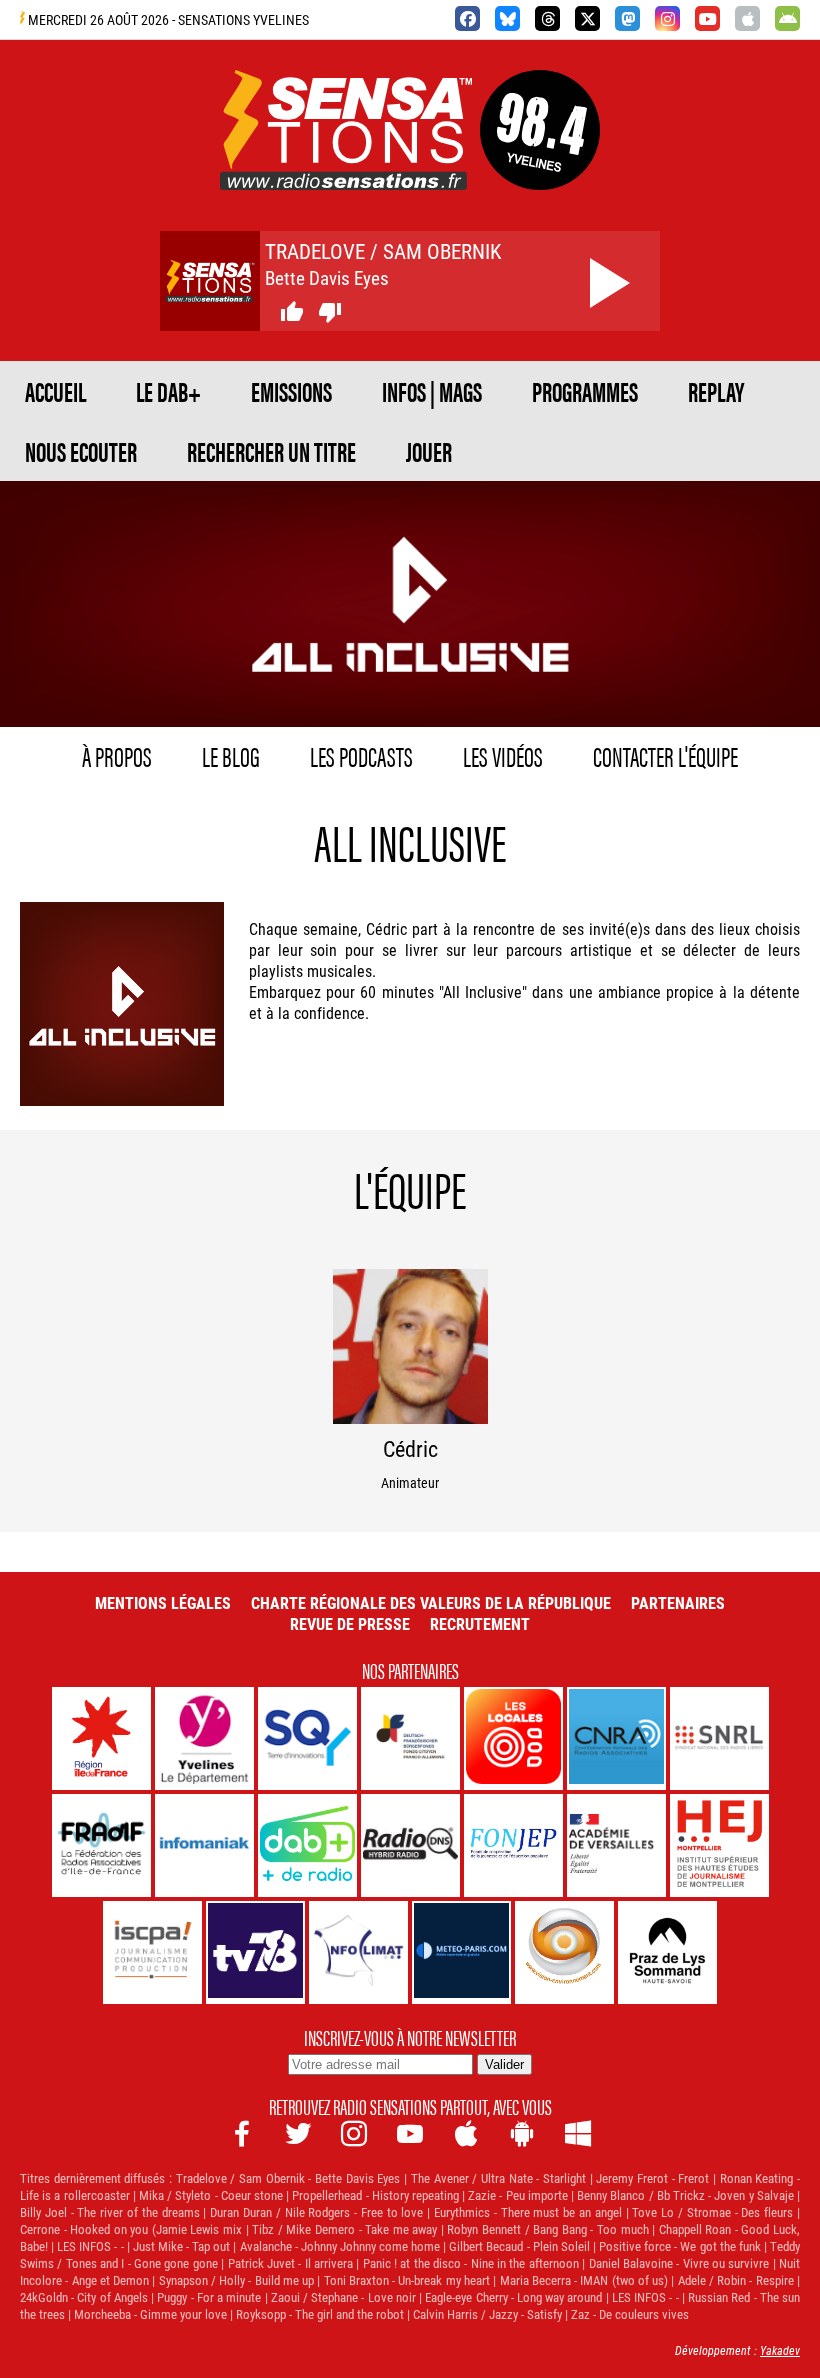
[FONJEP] (513, 1845)
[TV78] (255, 1952)
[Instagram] (667, 18)
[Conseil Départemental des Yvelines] (204, 1738)
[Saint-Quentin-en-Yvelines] (307, 1738)
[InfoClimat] (358, 1952)
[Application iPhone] (747, 18)
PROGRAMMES (585, 391)
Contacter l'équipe (665, 755)
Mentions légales (163, 1602)
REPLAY (716, 391)
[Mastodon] (627, 18)
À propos (117, 755)
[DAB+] (307, 1845)
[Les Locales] (513, 1738)
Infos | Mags (432, 391)
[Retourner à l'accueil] (346, 166)
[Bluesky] (507, 18)
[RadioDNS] (410, 1845)
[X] (587, 18)
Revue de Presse (350, 1623)
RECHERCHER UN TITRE (271, 451)
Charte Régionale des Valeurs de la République (431, 1602)
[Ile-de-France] (101, 1738)
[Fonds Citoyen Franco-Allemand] (410, 1738)
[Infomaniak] (204, 1845)
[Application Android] (787, 18)
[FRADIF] (101, 1845)
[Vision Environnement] (564, 1952)
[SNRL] (719, 1738)
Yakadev (780, 2350)
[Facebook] (467, 18)
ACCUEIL (55, 391)
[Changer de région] (540, 166)
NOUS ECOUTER (81, 451)
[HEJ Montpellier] (719, 1845)
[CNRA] (616, 1738)
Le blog (231, 755)
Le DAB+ (168, 391)
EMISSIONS (291, 391)
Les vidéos (503, 755)
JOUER (429, 451)
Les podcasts (361, 755)
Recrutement (480, 1623)
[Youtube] (707, 18)
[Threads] (547, 18)
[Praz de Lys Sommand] (667, 1952)
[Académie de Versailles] (616, 1845)
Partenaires (678, 1602)
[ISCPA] (152, 1952)
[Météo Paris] (461, 1952)
